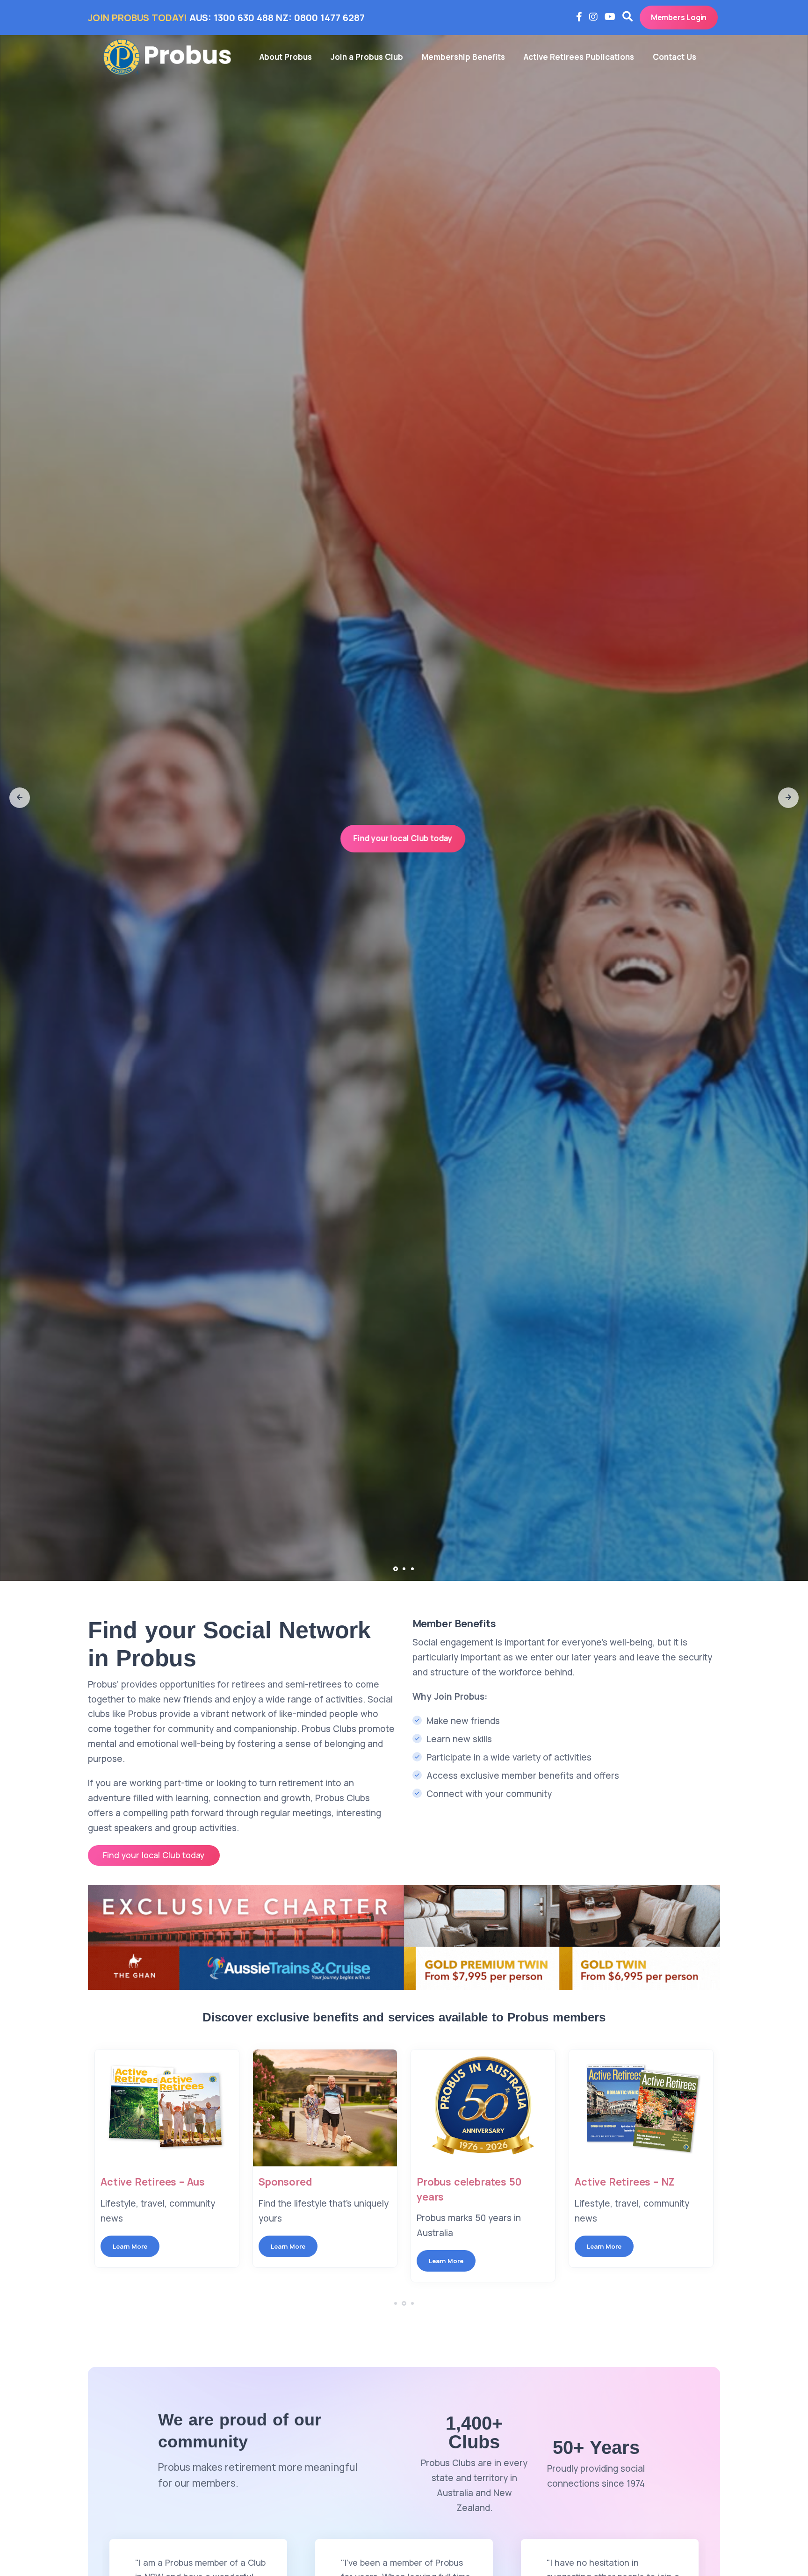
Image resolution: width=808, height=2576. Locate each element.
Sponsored (127, 2182)
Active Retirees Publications (579, 57)
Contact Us (675, 57)
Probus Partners (615, 2182)
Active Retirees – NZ (467, 2182)
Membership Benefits (463, 57)
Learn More (130, 2246)
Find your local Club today (403, 838)
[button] (20, 798)
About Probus (286, 57)
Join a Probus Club (367, 57)
